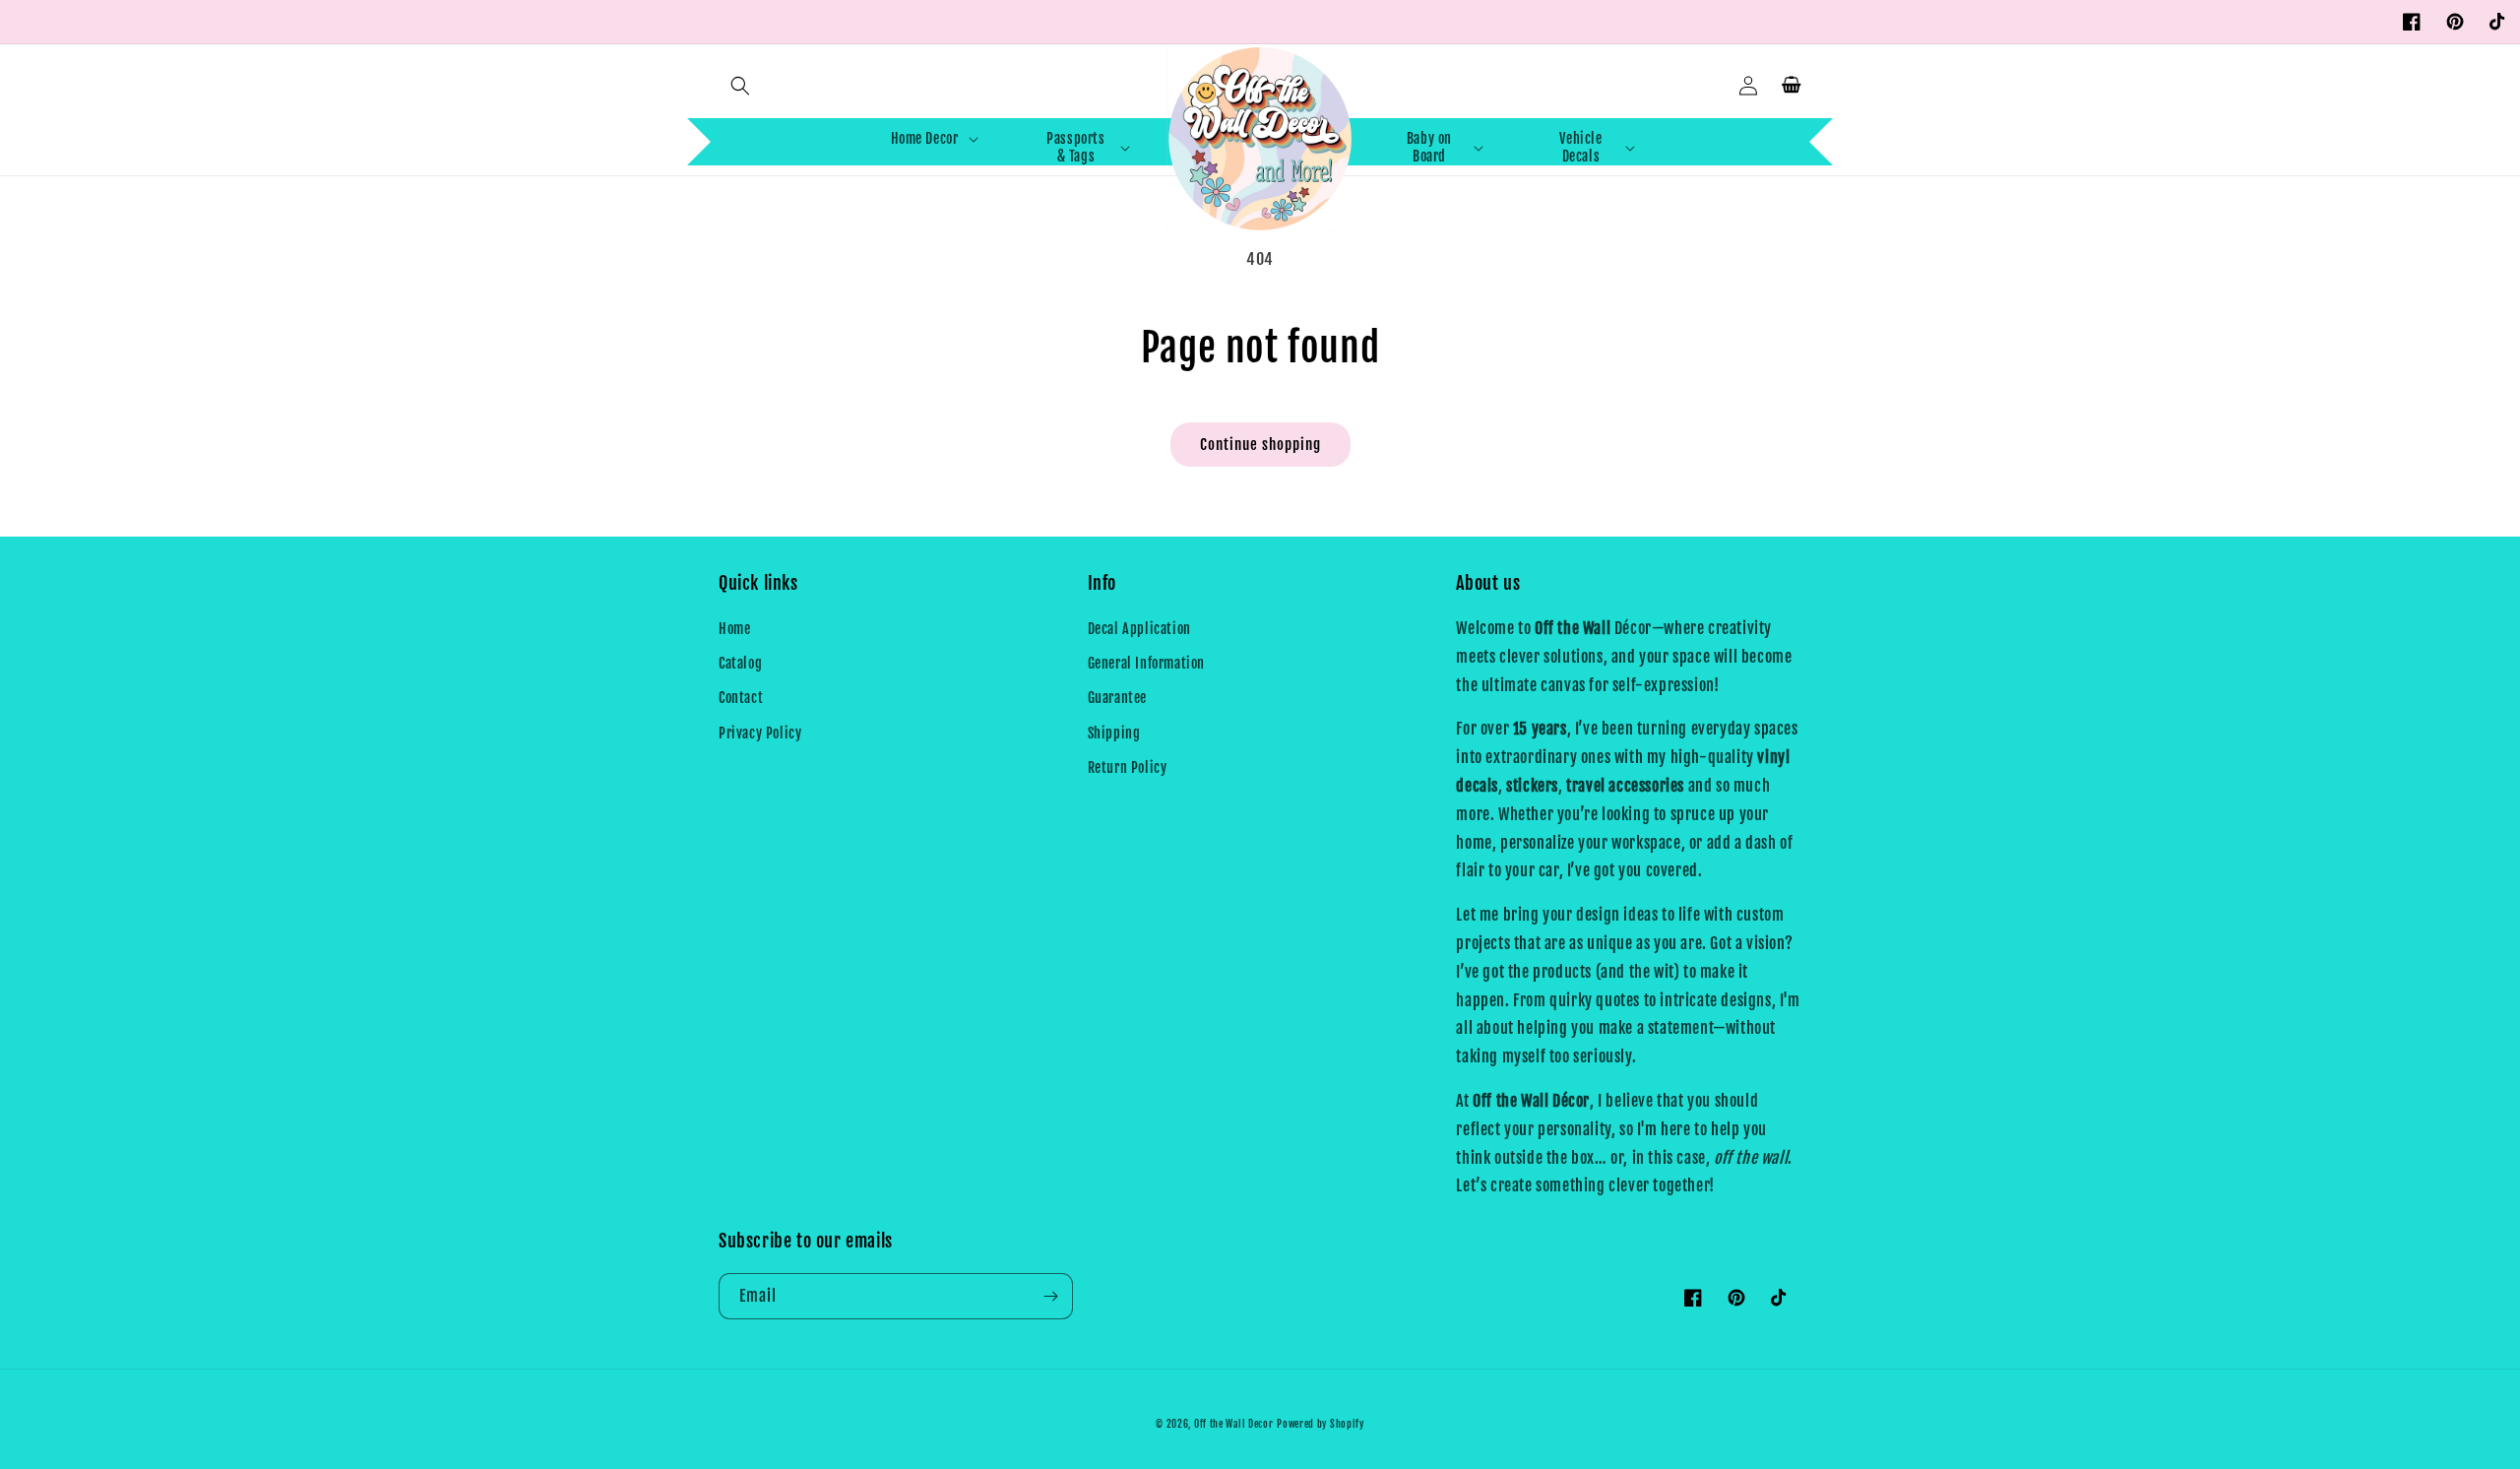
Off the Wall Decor (1234, 1424)
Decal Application (1139, 629)
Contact (741, 698)
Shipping (1114, 733)
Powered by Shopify (1321, 1424)
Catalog (740, 663)
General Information (1146, 663)
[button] (740, 86)
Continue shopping (1260, 445)
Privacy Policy (760, 733)
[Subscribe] (1050, 1296)
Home (734, 629)
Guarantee (1117, 698)
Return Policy (1128, 767)
